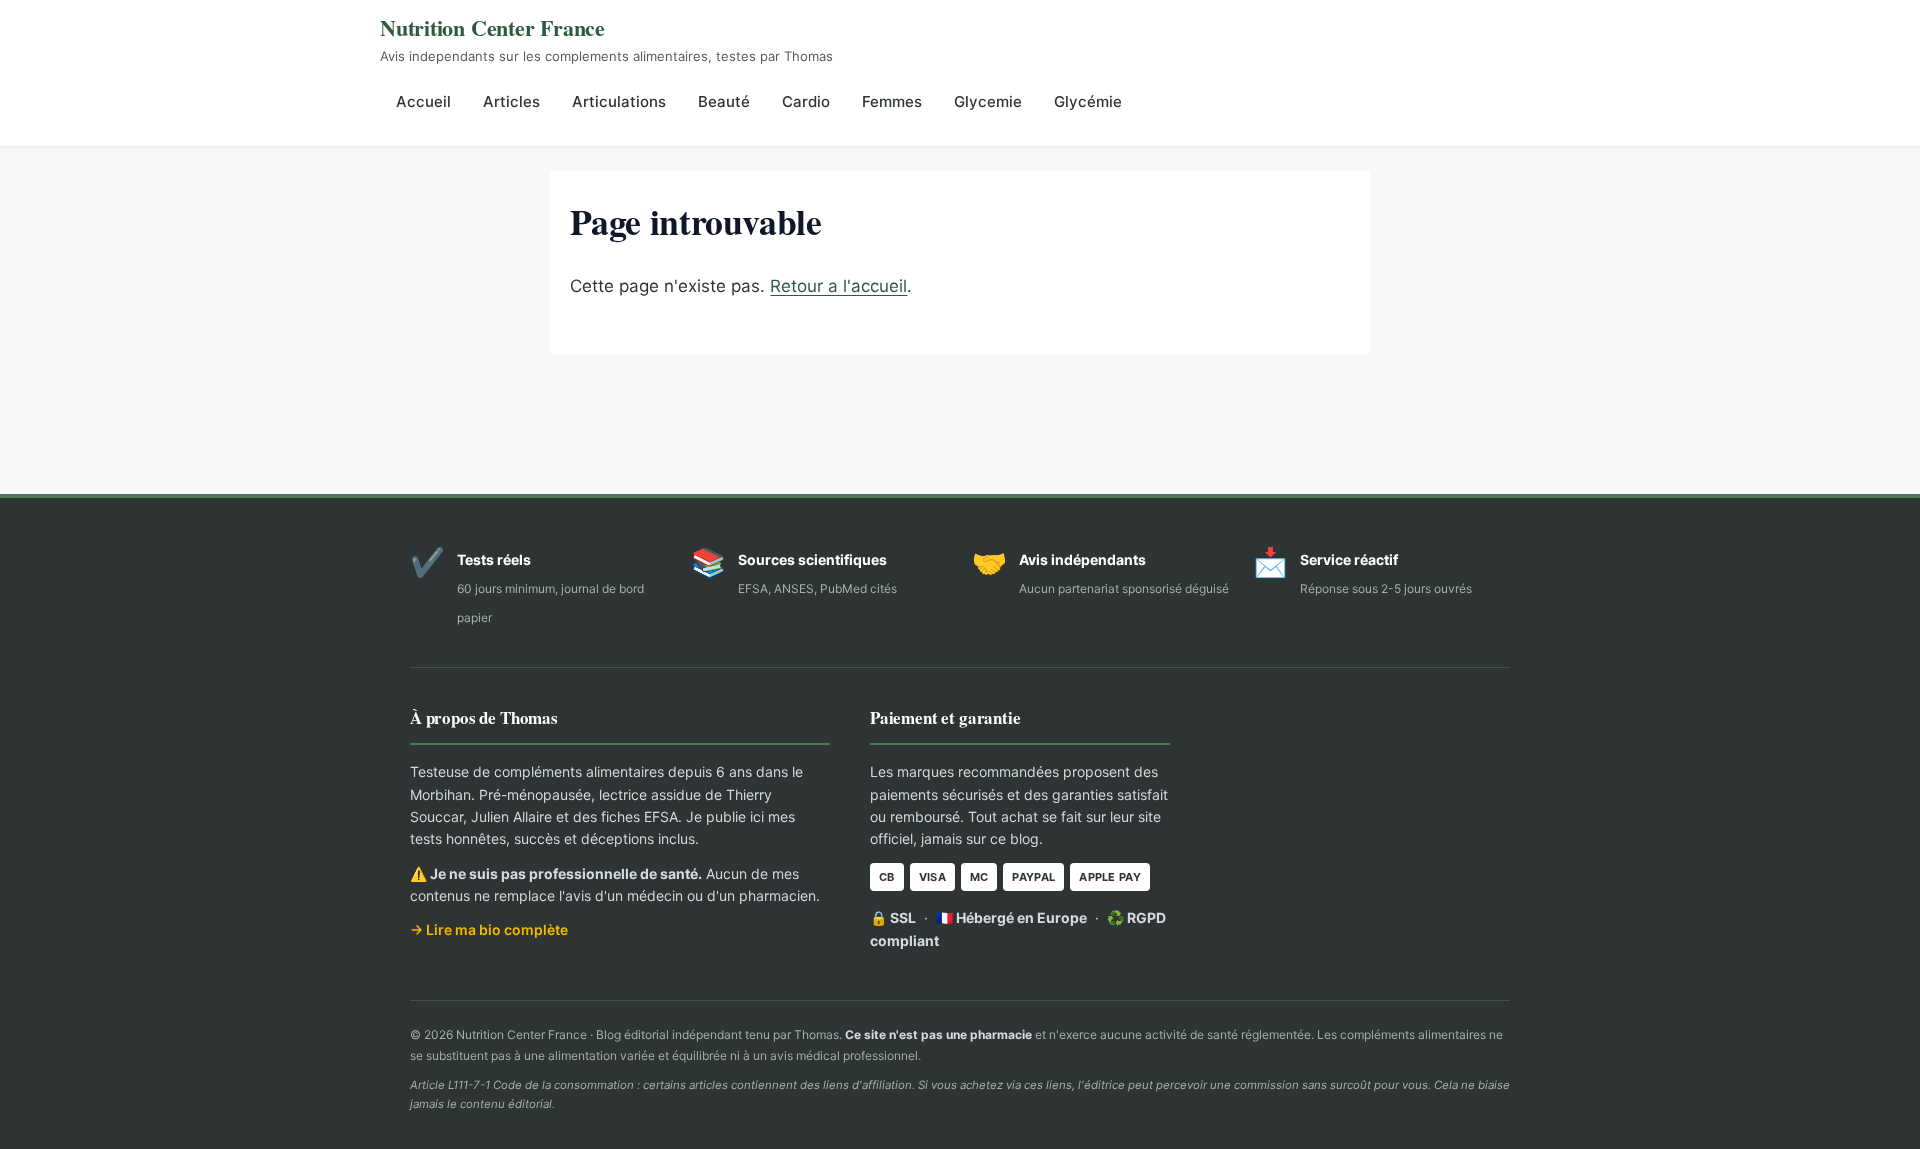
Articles (511, 101)
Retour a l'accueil (838, 286)
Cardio (806, 101)
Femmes (892, 101)
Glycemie (988, 101)
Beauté (724, 101)
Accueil (423, 101)
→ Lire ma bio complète (489, 929)
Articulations (619, 101)
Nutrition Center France (492, 27)
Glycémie (1088, 101)
